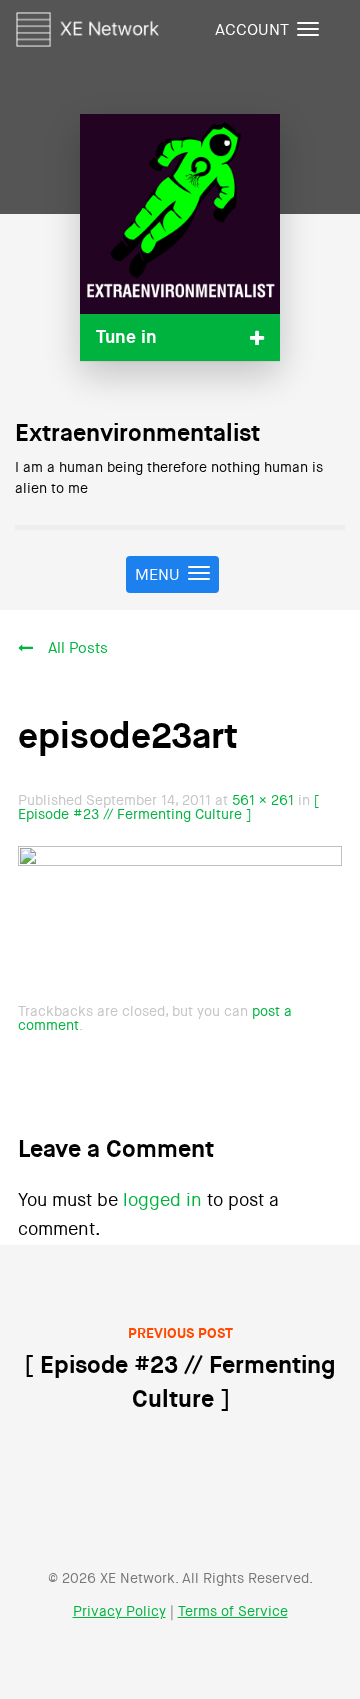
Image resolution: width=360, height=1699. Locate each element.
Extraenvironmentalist (137, 434)
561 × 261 (263, 801)
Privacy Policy (119, 1612)
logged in (162, 1201)
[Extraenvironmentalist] (180, 214)
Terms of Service (233, 1612)
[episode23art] (180, 922)
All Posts (78, 648)
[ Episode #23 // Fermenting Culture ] (168, 808)
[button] (180, 337)
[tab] (180, 337)
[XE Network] (87, 26)
